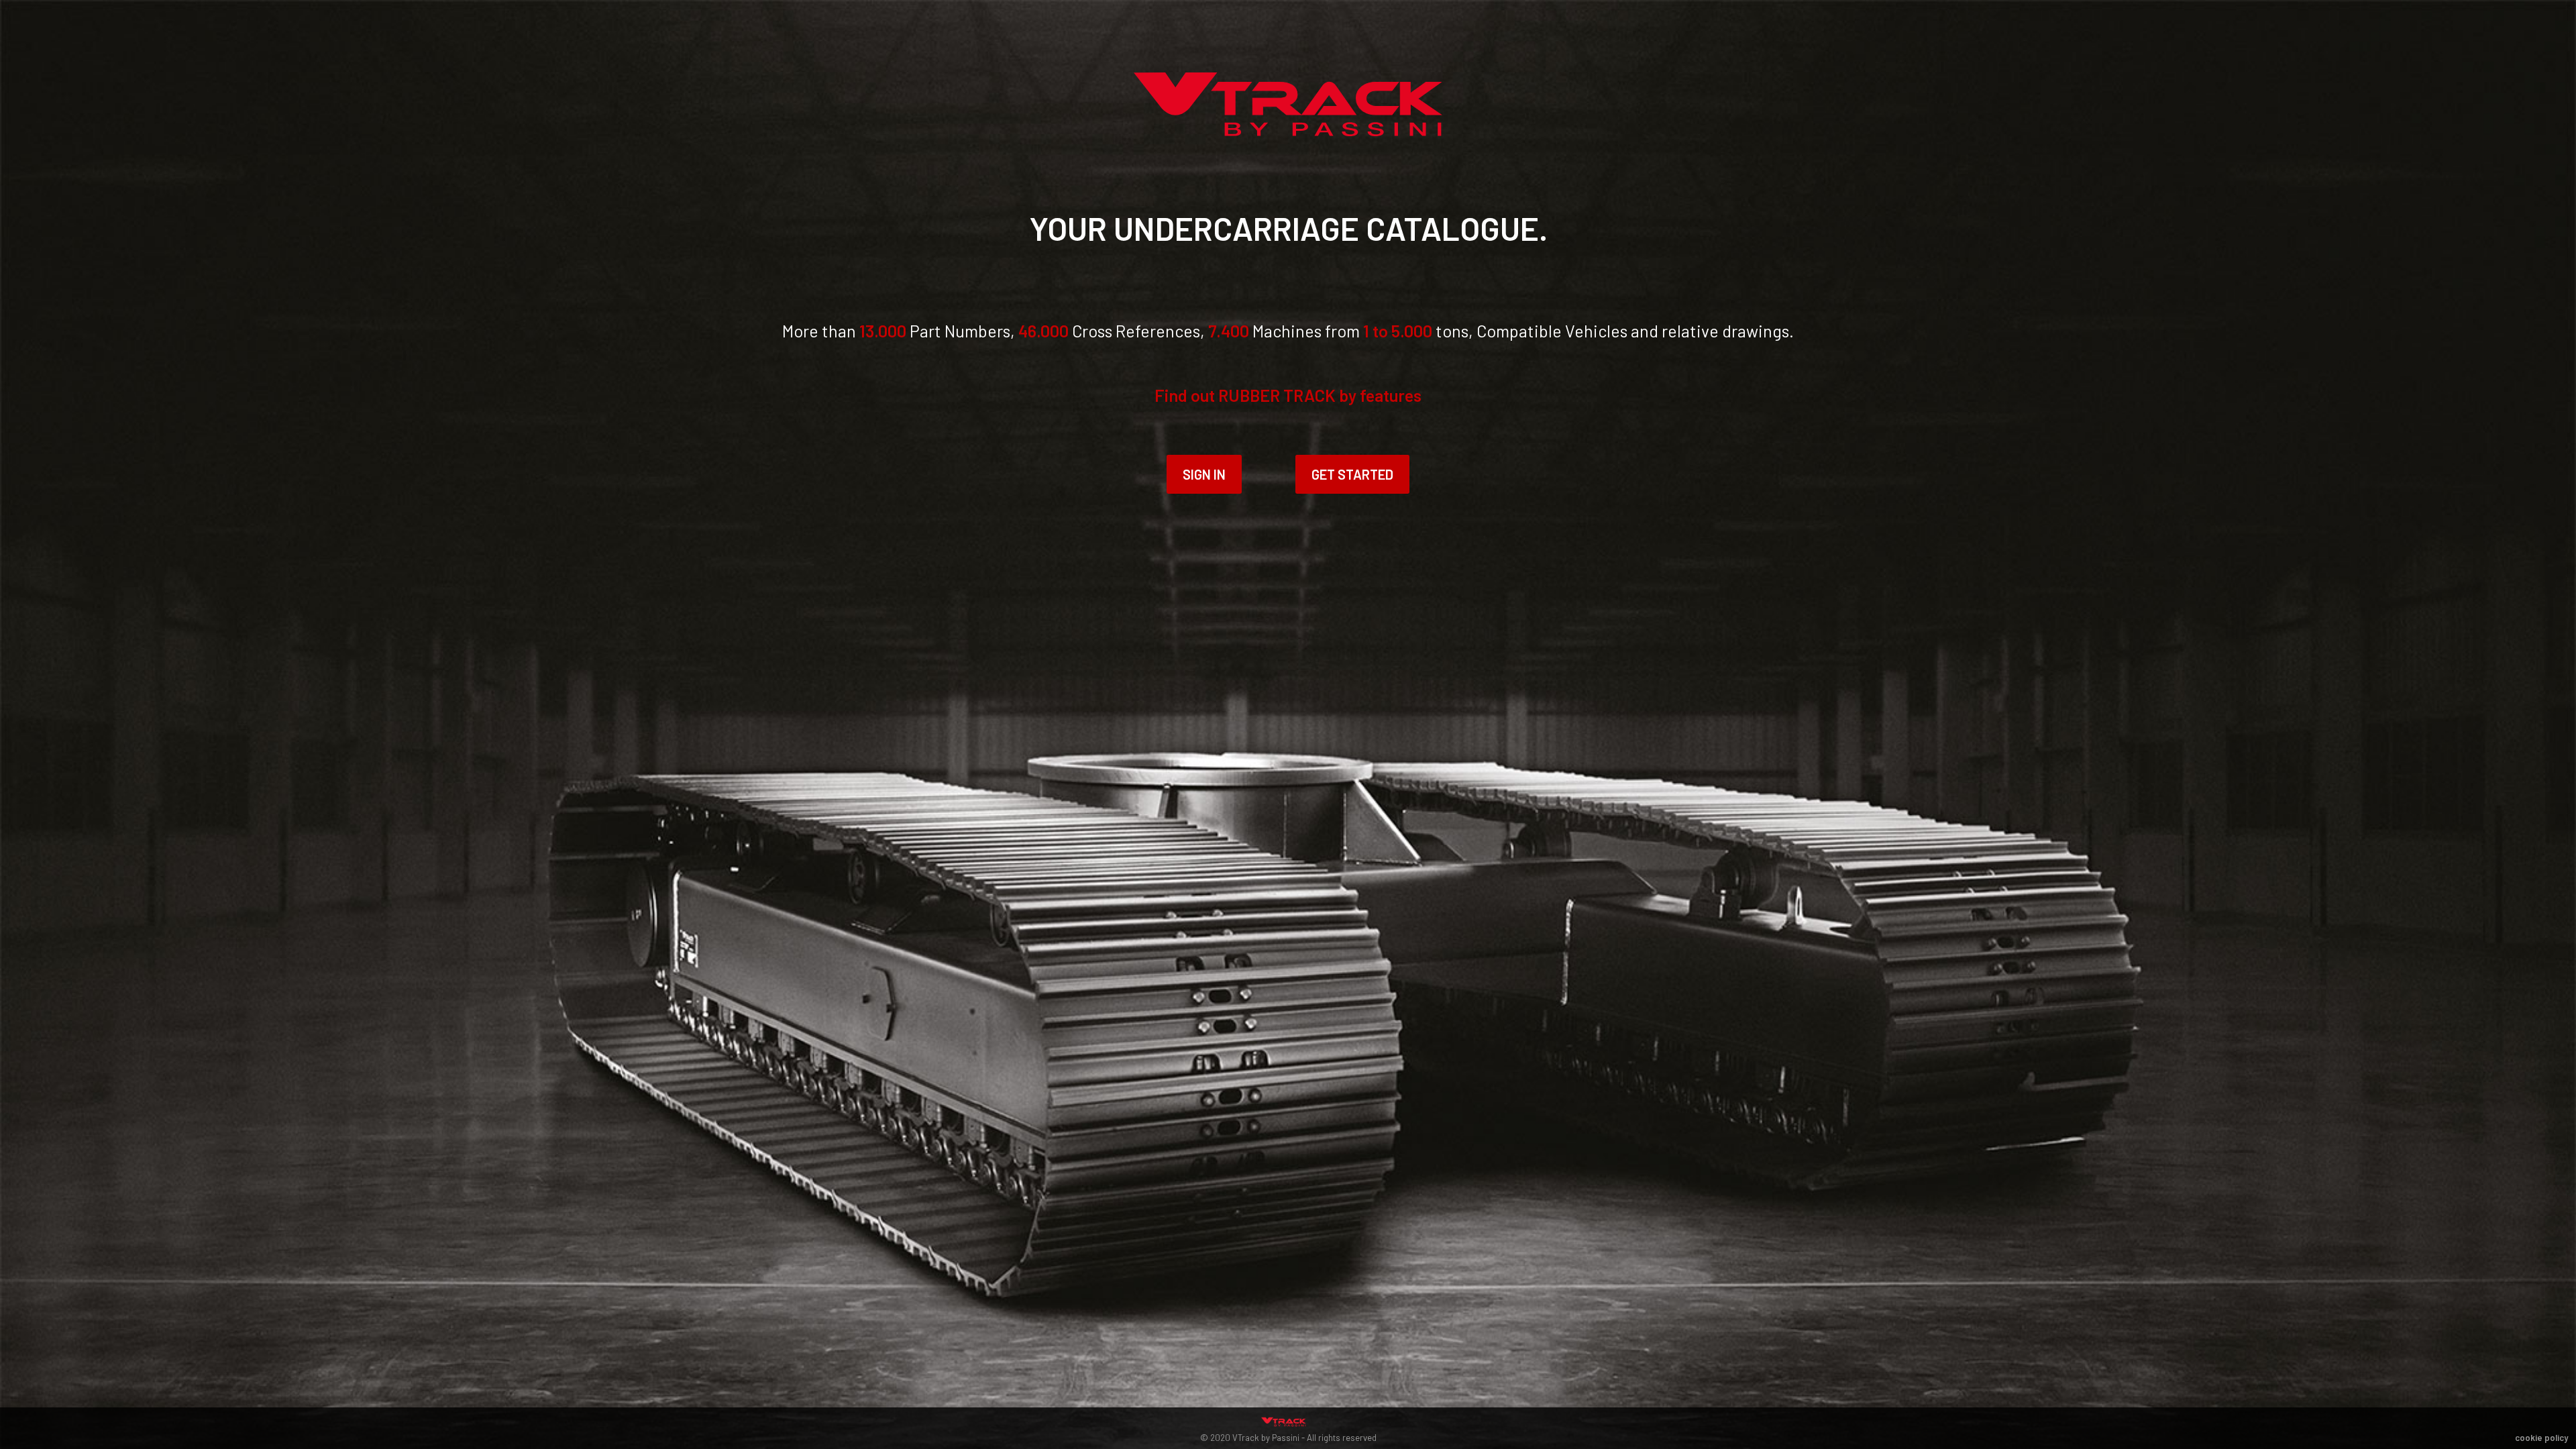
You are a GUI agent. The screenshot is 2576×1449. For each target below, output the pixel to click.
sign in (1204, 474)
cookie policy (2541, 1438)
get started (1352, 474)
